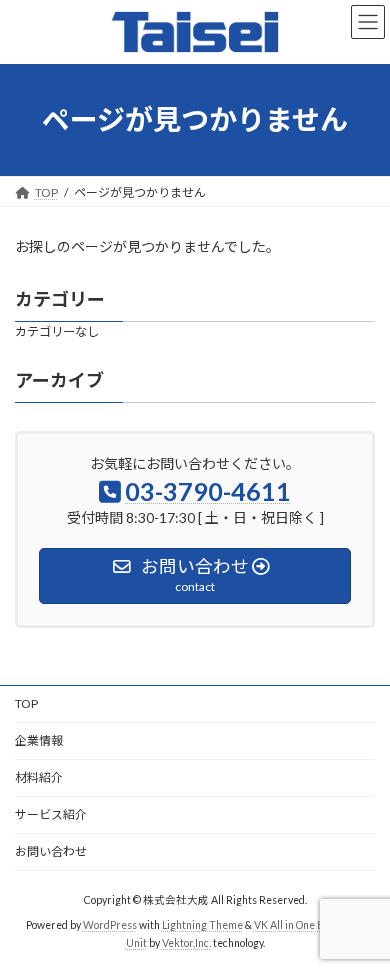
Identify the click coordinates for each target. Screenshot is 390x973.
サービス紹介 (51, 814)
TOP (26, 703)
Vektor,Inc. (186, 943)
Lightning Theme (202, 925)
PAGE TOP (360, 923)
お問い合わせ (51, 851)
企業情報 (39, 740)
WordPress (110, 925)
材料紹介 (39, 777)
